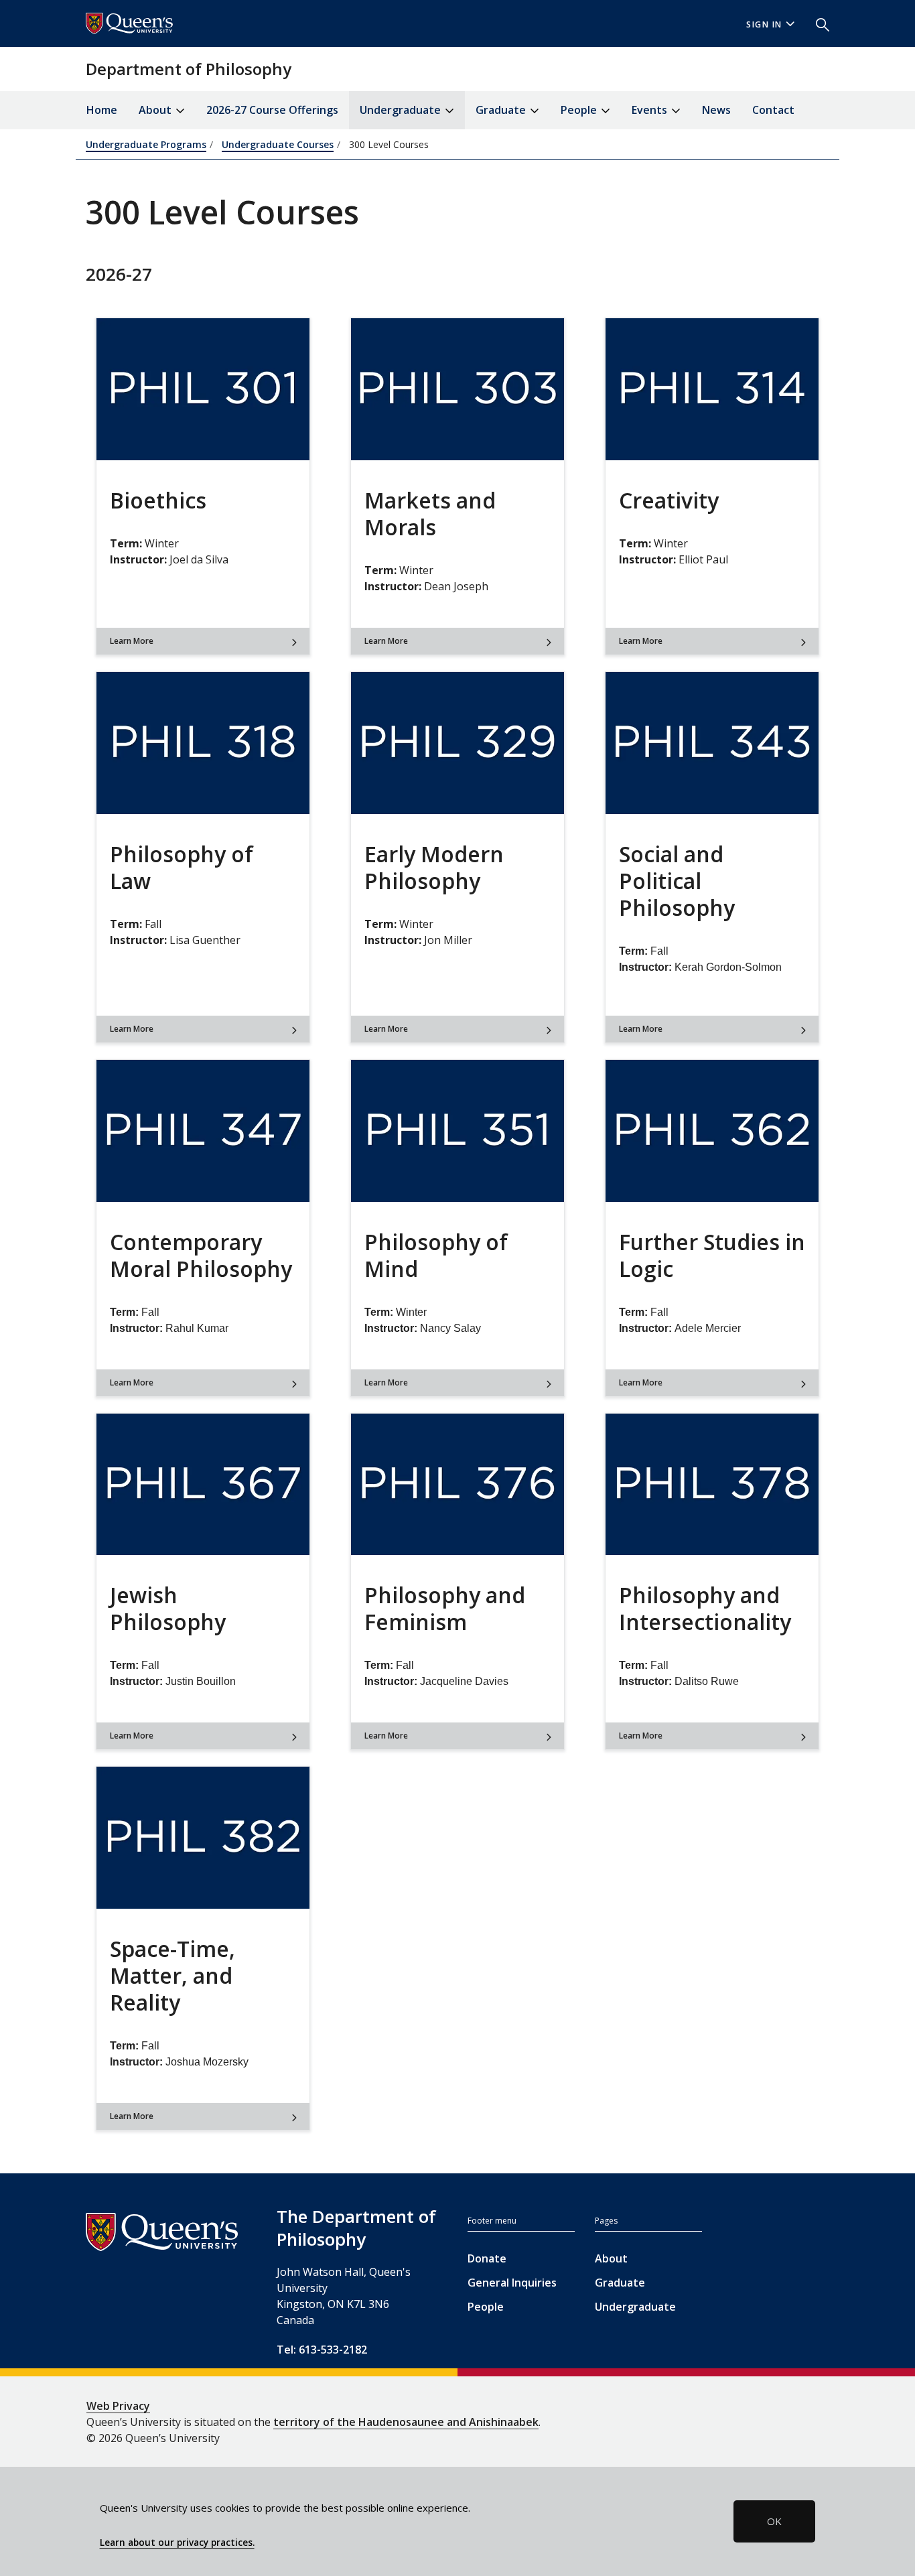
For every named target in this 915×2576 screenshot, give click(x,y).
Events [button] (651, 110)
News (716, 110)
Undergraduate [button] (402, 110)
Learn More (132, 641)
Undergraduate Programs (146, 144)
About (611, 2258)
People (486, 2307)
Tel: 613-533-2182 (322, 2350)
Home (102, 110)
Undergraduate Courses (278, 144)
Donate (487, 2258)
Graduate (620, 2283)
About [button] (156, 110)
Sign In (764, 24)
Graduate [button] (502, 110)
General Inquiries (512, 2283)
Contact (773, 110)
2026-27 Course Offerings (272, 110)
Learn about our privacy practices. (177, 2543)
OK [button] (774, 2521)
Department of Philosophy (189, 69)
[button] (817, 23)
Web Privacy (118, 2406)
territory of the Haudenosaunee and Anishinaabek (406, 2422)
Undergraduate (635, 2307)
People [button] (580, 110)
